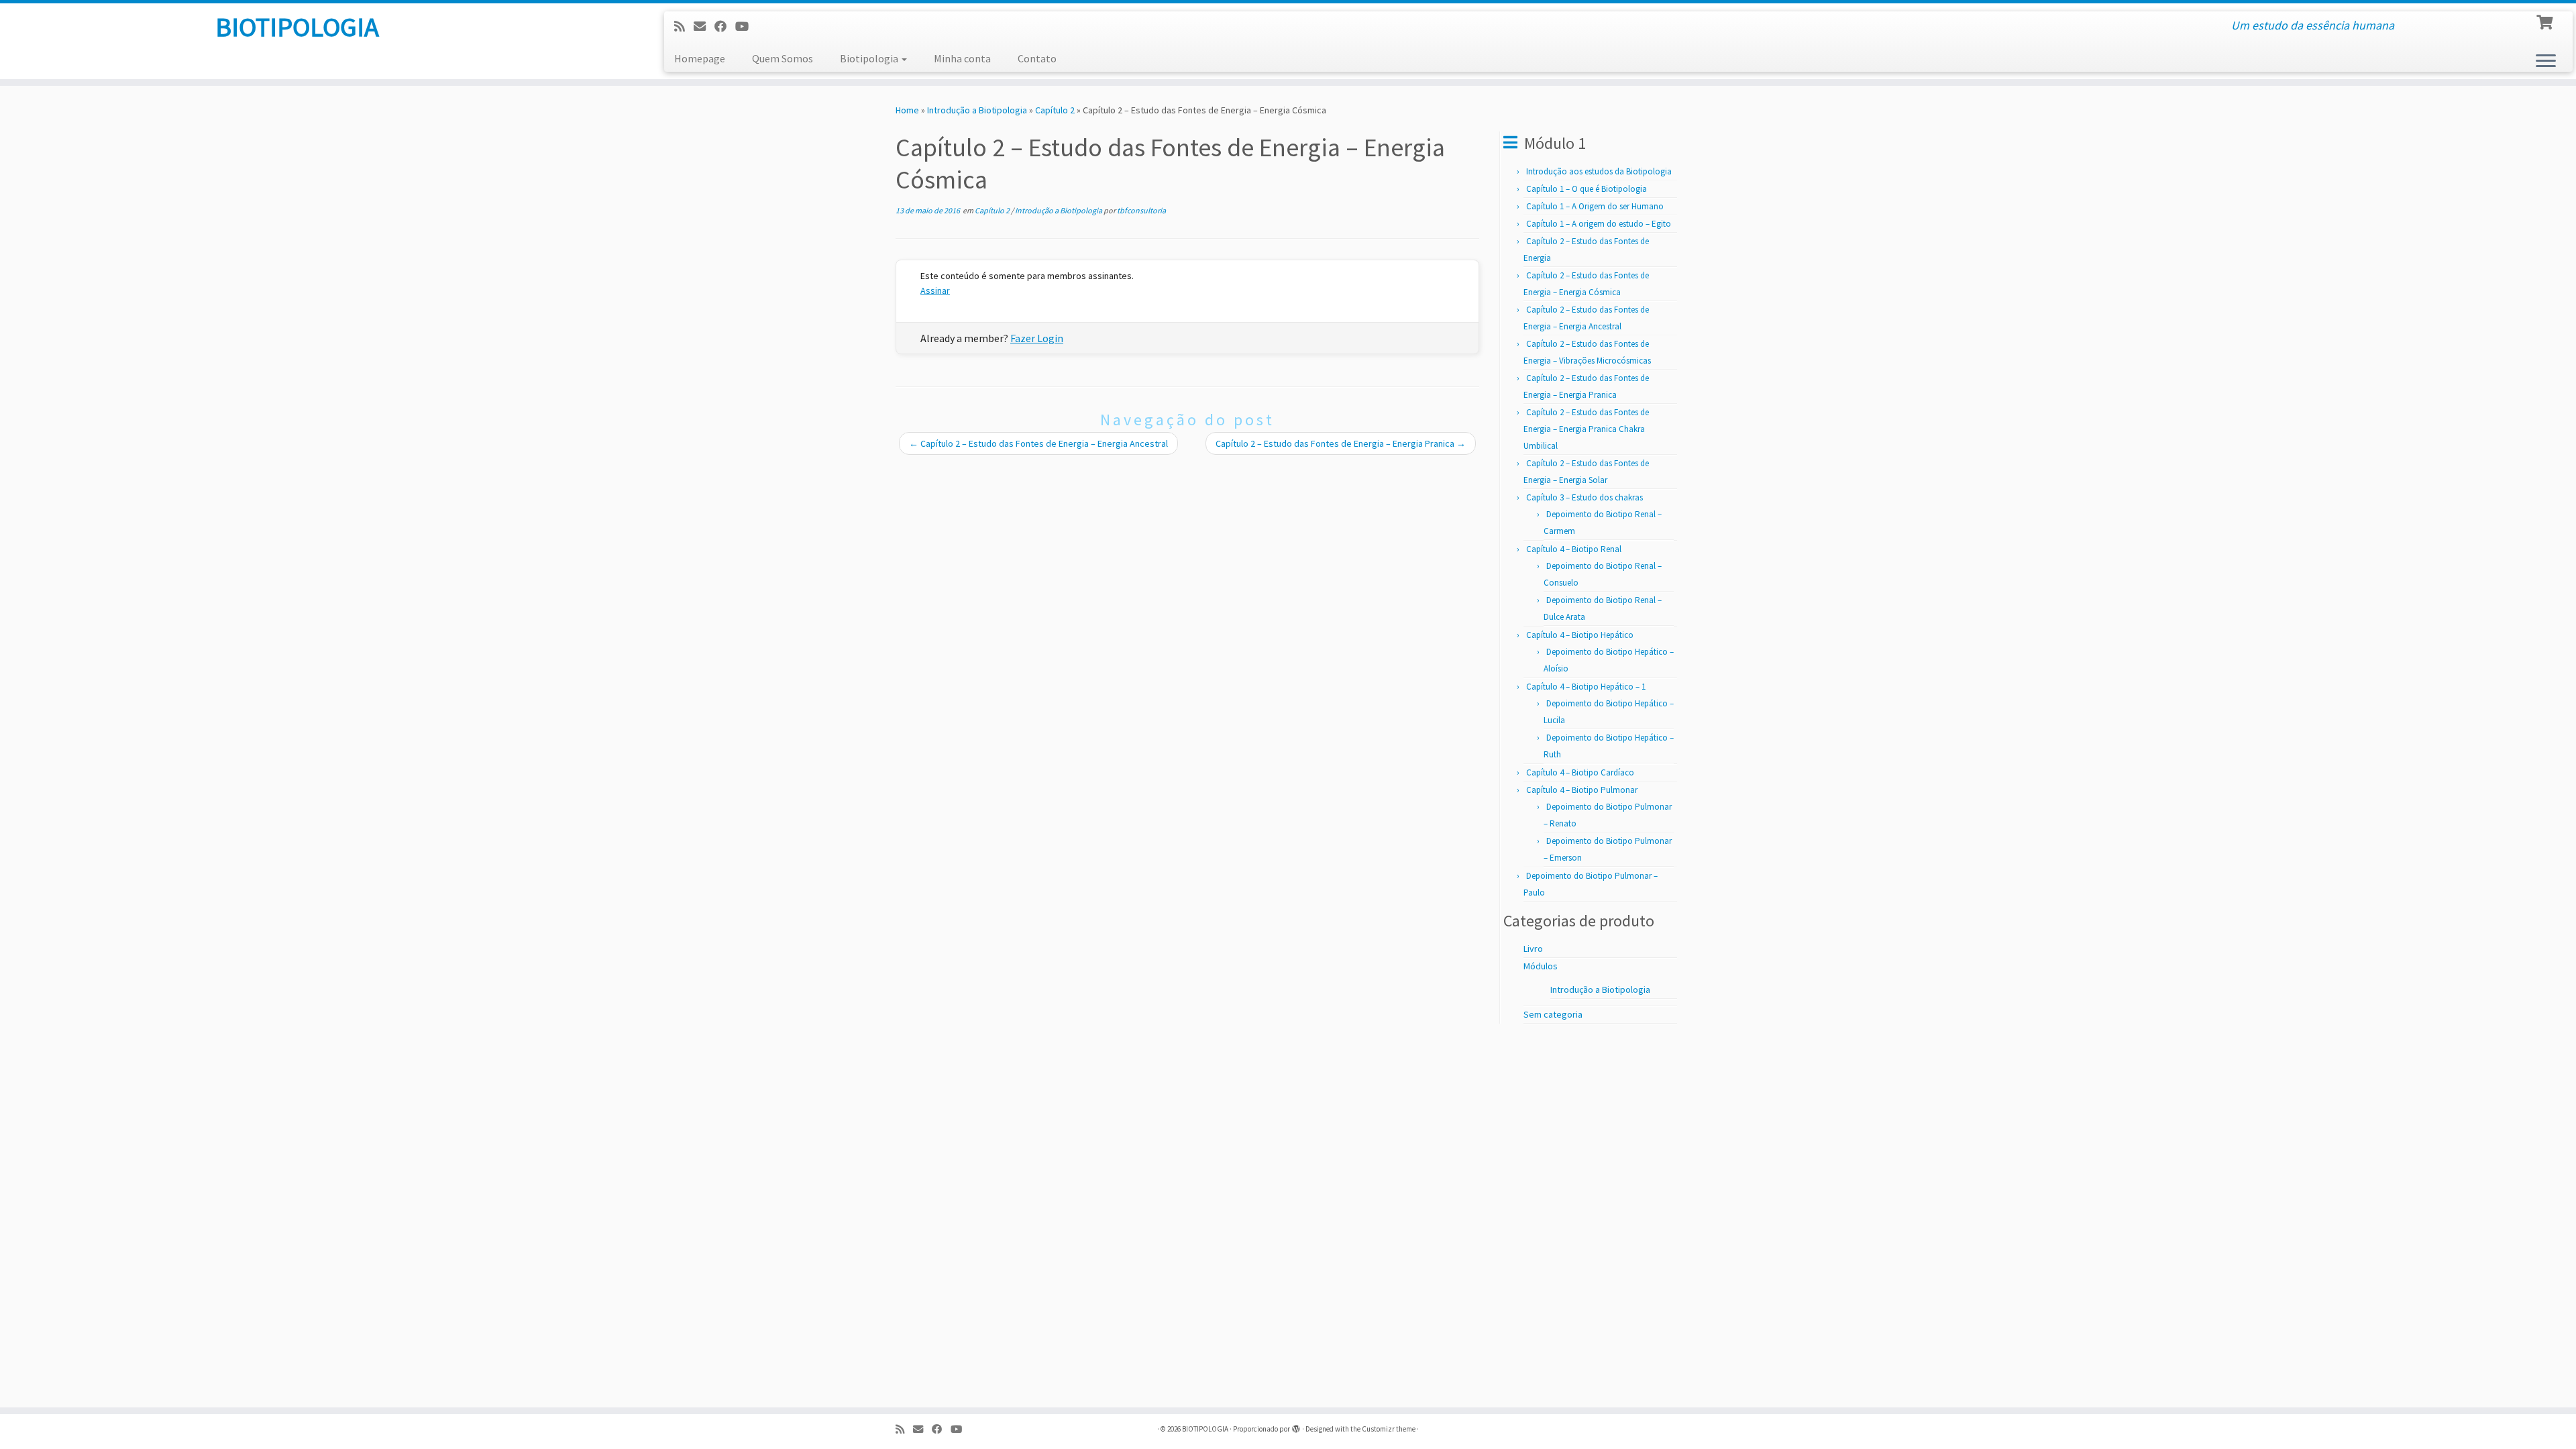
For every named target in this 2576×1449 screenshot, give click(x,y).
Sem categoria (1553, 1014)
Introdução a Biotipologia (977, 110)
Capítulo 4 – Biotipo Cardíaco (1580, 772)
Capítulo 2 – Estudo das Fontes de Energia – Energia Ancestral (1038, 443)
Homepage (700, 58)
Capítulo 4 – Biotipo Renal (1574, 549)
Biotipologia (870, 58)
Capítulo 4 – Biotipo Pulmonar (1582, 790)
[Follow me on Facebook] (725, 26)
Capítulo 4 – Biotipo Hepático (1580, 635)
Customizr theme (1389, 1429)
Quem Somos (783, 58)
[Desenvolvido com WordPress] (1296, 1426)
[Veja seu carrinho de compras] (2546, 21)
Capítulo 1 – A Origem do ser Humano (1595, 206)
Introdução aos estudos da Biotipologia (1599, 171)
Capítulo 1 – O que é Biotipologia (1587, 189)
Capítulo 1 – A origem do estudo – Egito (1599, 224)
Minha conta (962, 58)
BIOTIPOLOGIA (297, 27)
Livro (1533, 949)
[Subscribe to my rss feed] (684, 26)
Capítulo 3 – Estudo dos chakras (1585, 497)
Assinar (935, 290)
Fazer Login (1037, 338)
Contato (1037, 58)
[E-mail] (704, 26)
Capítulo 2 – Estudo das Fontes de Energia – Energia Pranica (1341, 443)
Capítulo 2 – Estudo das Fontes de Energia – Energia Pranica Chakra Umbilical (1586, 429)
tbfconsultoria (1141, 210)
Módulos (1541, 966)
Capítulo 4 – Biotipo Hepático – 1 (1586, 687)
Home (907, 110)
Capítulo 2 (1055, 110)
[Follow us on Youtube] (746, 26)
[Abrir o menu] (2546, 62)
